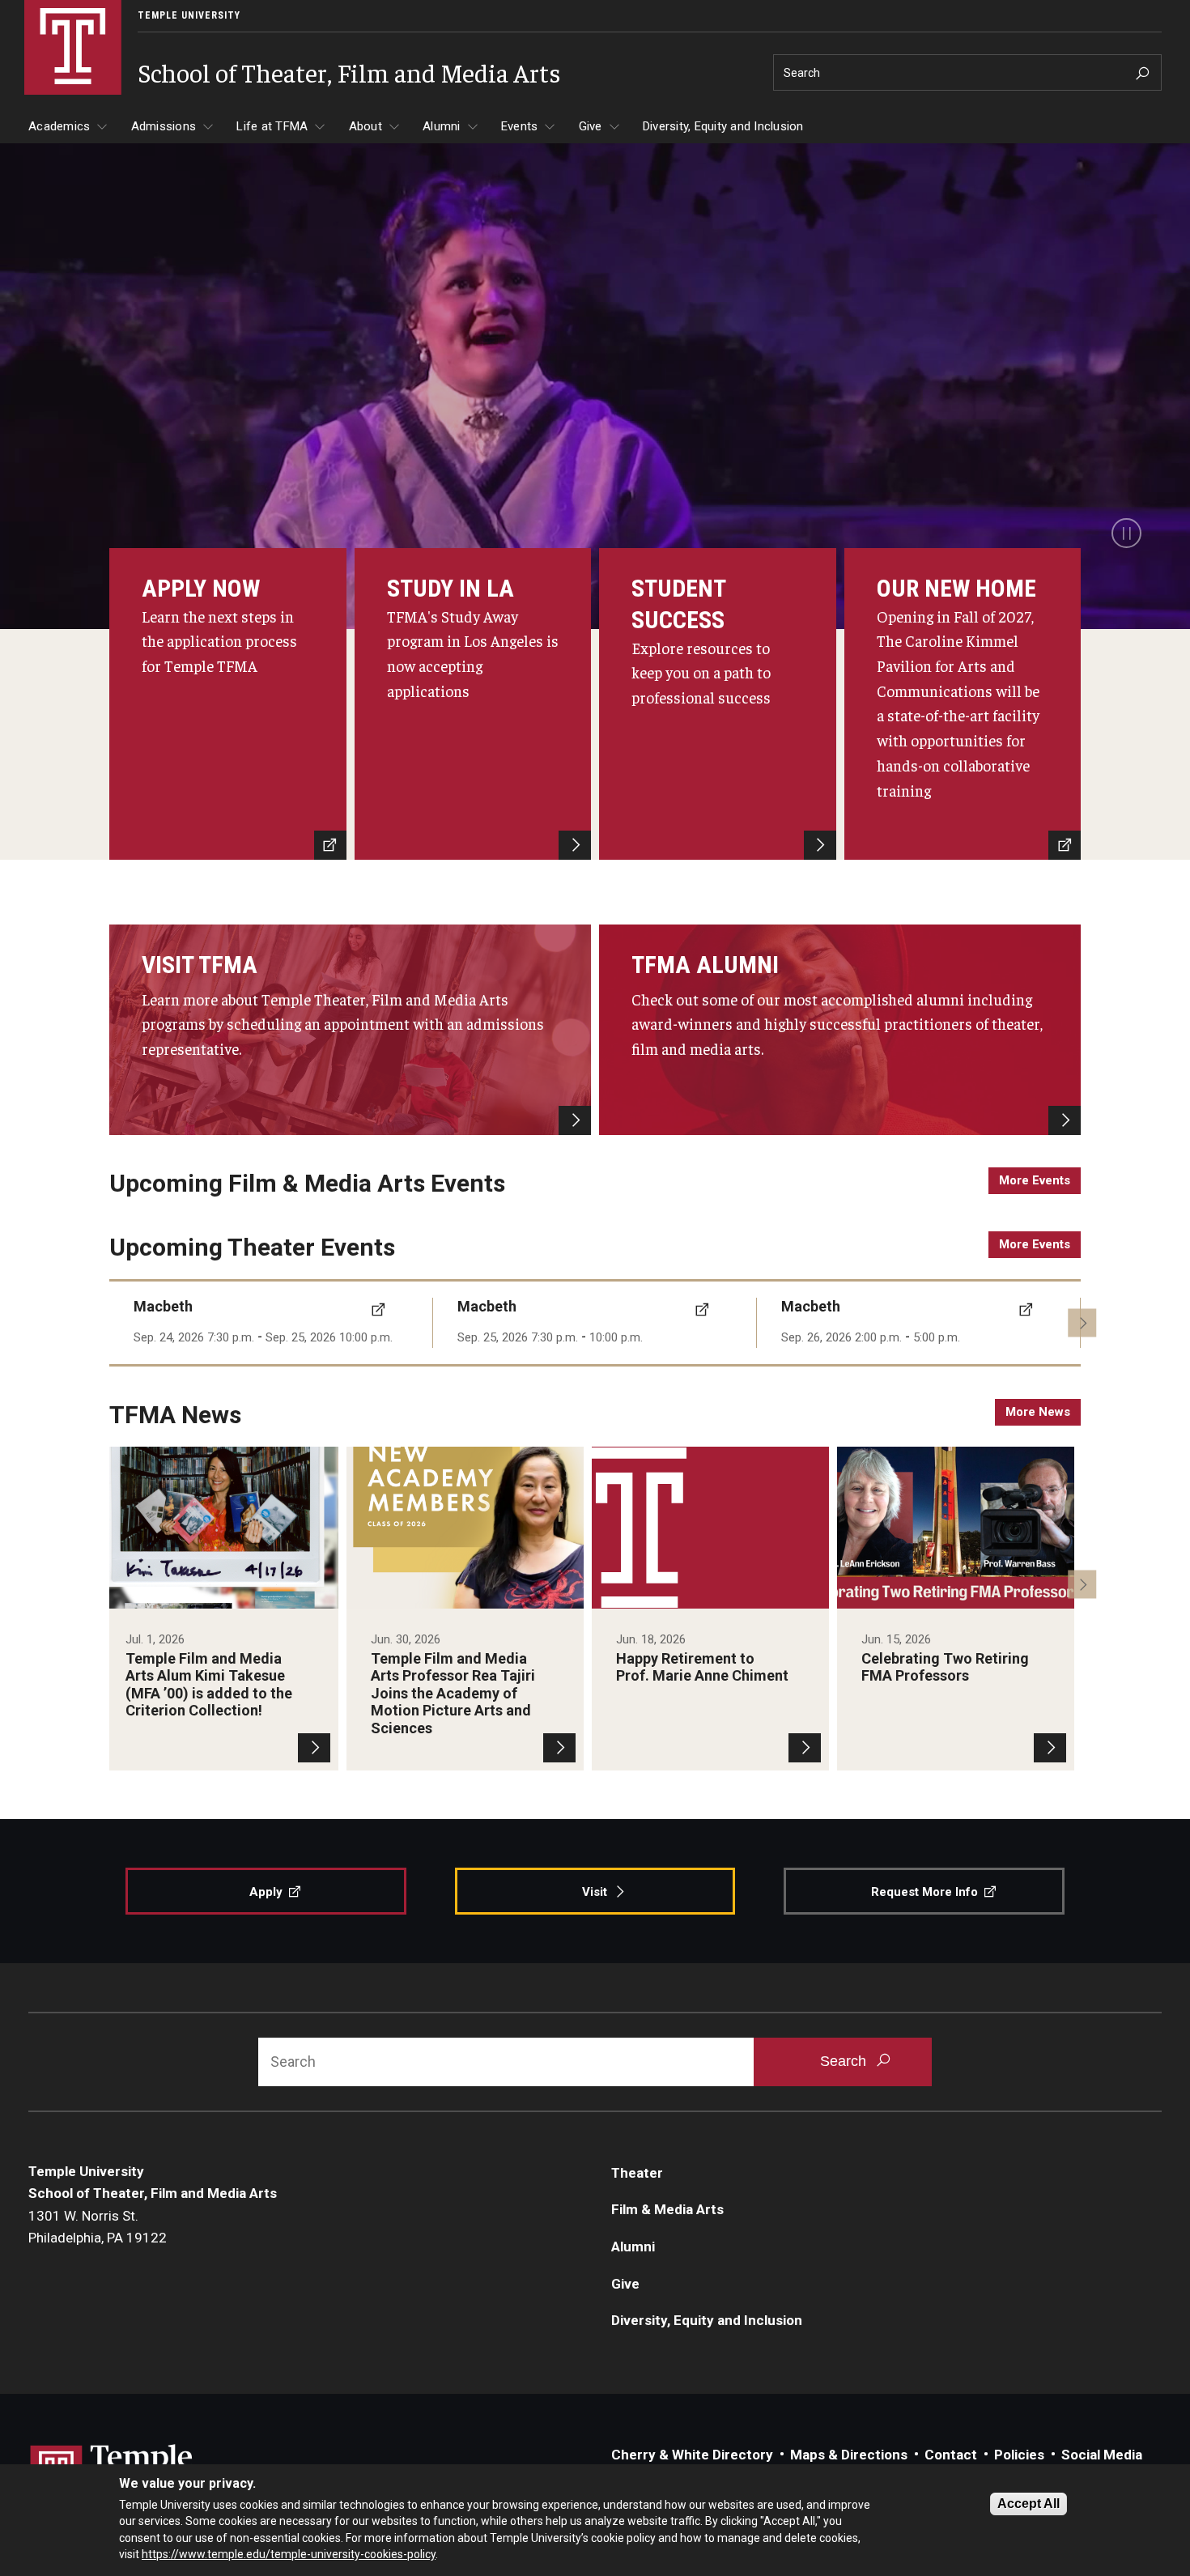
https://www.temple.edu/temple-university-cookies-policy (289, 2554)
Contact (951, 2455)
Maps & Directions (849, 2455)
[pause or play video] (1126, 533)
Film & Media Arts (667, 2209)
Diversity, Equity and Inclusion (723, 126)
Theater (637, 2173)
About (365, 126)
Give (591, 126)
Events (520, 126)
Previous (123, 1322)
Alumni (442, 126)
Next (1082, 1322)
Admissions (164, 126)
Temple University (189, 15)
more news (1038, 1412)
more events (1035, 1180)
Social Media (1102, 2455)
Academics (59, 126)
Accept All (1028, 2504)
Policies (1019, 2455)
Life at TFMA (272, 126)
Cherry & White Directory (692, 2455)
